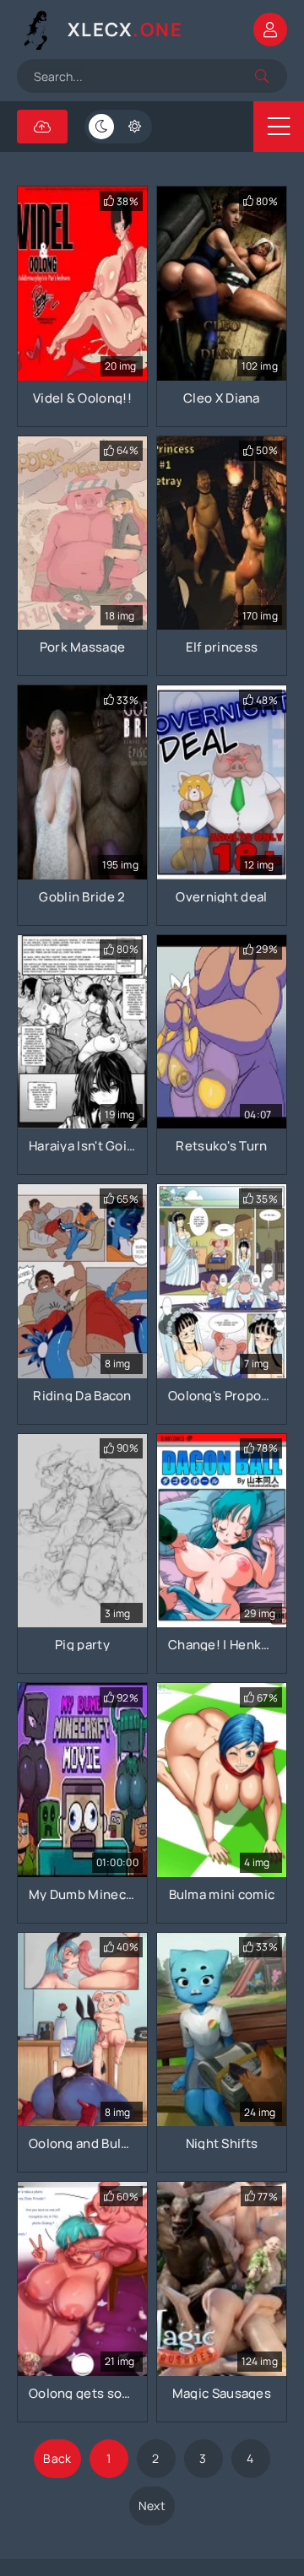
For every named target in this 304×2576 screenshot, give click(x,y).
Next (152, 2506)
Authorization (270, 30)
